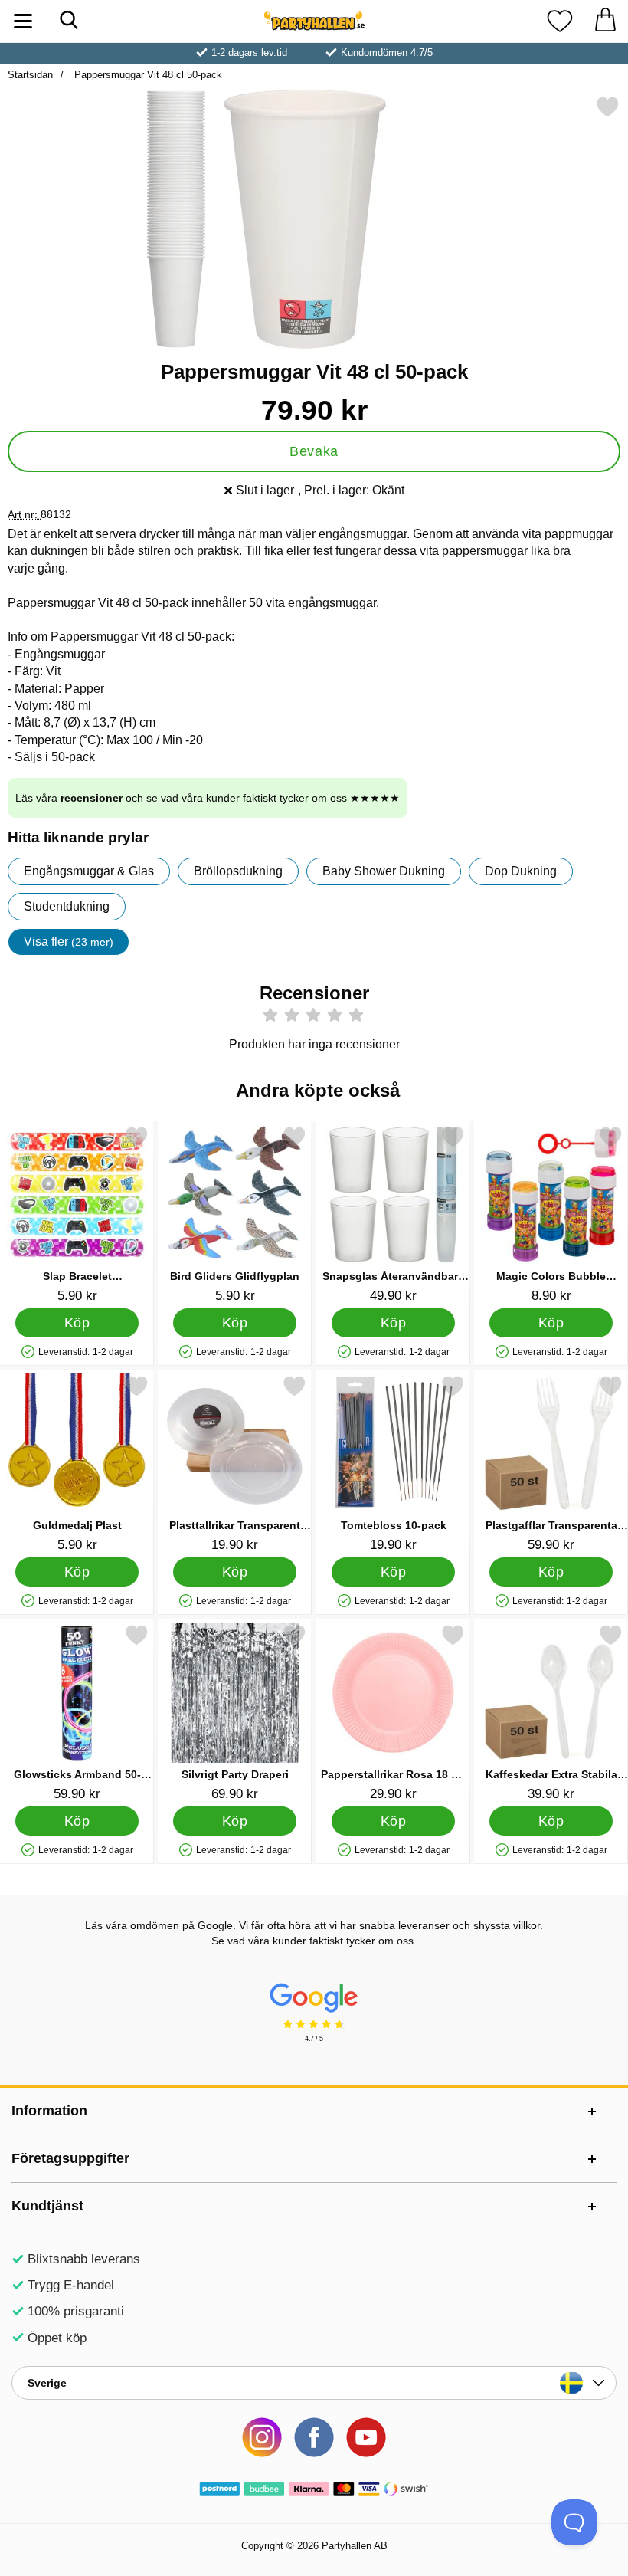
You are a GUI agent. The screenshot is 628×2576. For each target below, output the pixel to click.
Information (49, 2111)
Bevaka (314, 451)
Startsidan (30, 75)
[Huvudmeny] (23, 21)
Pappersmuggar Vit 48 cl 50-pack (147, 75)
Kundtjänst (47, 2206)
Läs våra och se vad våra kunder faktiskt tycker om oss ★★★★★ (208, 798)
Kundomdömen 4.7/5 (387, 53)
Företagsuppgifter (70, 2158)
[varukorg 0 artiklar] (605, 21)
